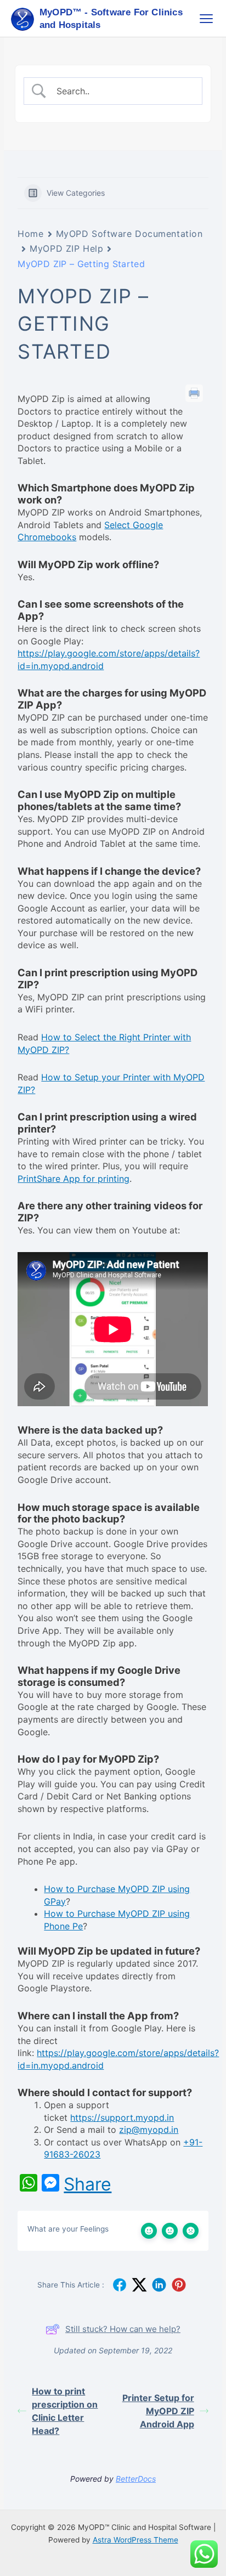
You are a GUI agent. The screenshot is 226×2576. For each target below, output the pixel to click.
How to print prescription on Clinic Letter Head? (65, 2411)
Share (87, 2184)
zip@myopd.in (149, 2130)
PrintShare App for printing (74, 1179)
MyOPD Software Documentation (129, 234)
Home (30, 234)
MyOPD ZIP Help (66, 248)
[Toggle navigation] (206, 19)
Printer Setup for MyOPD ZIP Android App (158, 2411)
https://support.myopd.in (122, 2118)
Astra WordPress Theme (135, 2540)
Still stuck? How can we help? (123, 2329)
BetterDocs (136, 2479)
